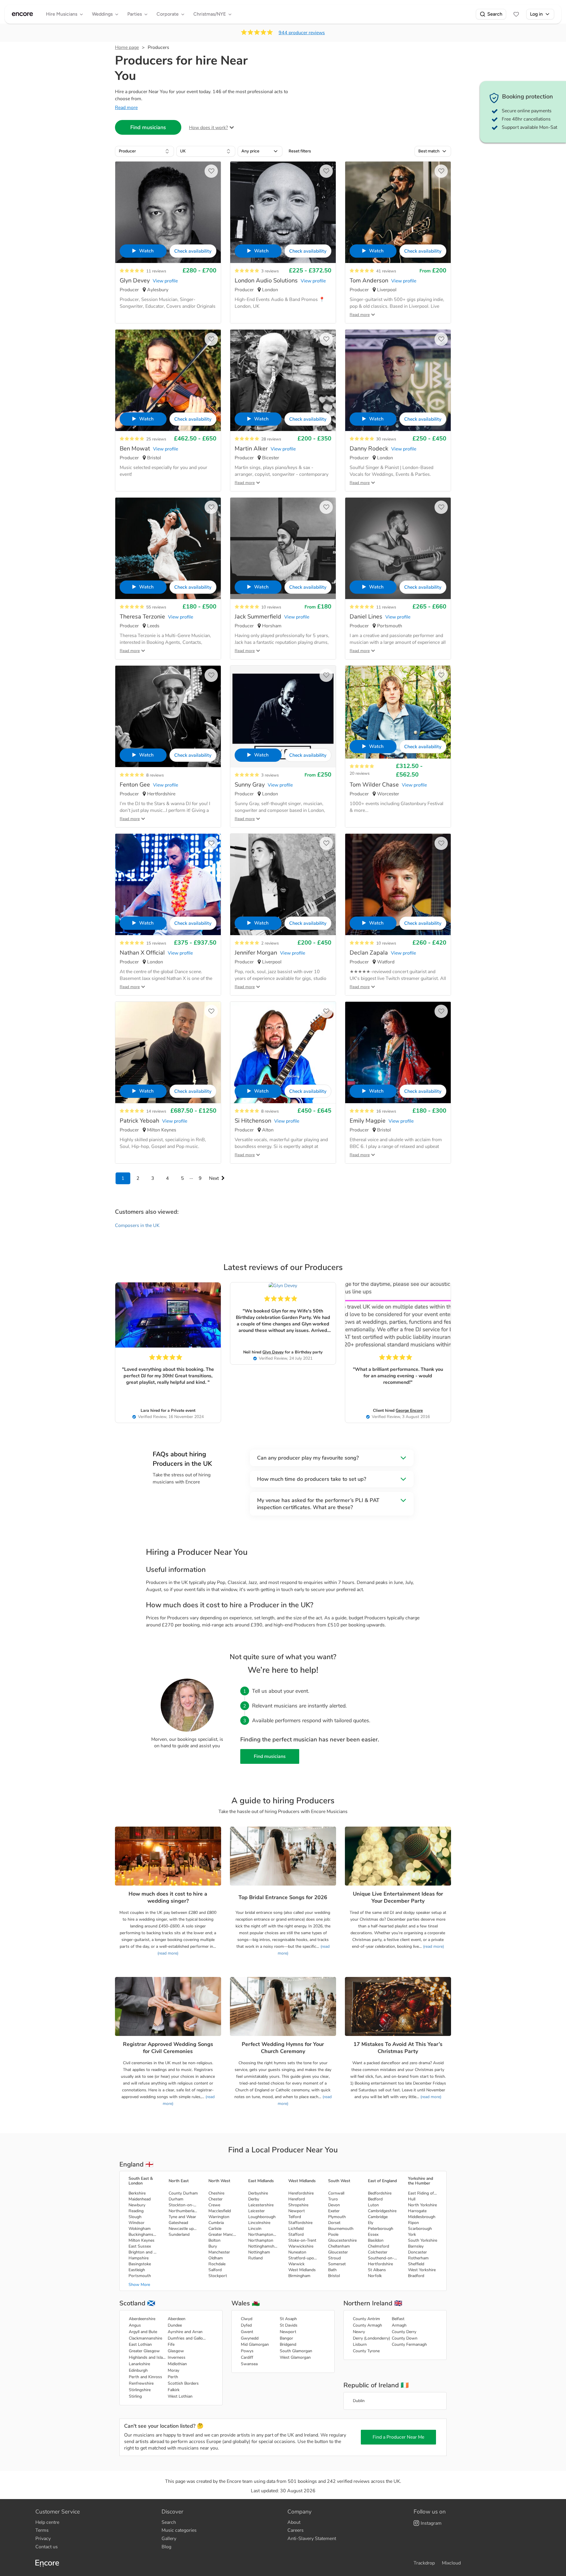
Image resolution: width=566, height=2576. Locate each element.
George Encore (409, 1410)
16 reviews (386, 1111)
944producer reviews (302, 33)
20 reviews (360, 773)
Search (495, 14)
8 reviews (155, 775)
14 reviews (156, 1111)
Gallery (169, 2539)
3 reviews (270, 271)
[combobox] (144, 151)
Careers (296, 2530)
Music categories (179, 2530)
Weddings (102, 14)
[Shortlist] (516, 14)
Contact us (47, 2547)
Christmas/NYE (210, 14)
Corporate (168, 14)
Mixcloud (451, 2563)
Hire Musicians (62, 14)
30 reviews (386, 439)
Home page (127, 47)
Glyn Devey (273, 1352)
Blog (166, 2547)
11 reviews (156, 271)
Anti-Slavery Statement (312, 2539)
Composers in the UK (137, 1226)
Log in (536, 14)
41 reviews (386, 271)
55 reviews (156, 607)
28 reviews (271, 439)
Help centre (47, 2522)
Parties (135, 14)
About (294, 2522)
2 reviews (270, 943)
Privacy (43, 2539)
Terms (42, 2530)
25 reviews (156, 439)
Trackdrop (424, 2563)
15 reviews (156, 943)
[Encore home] (22, 14)
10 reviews (271, 607)
